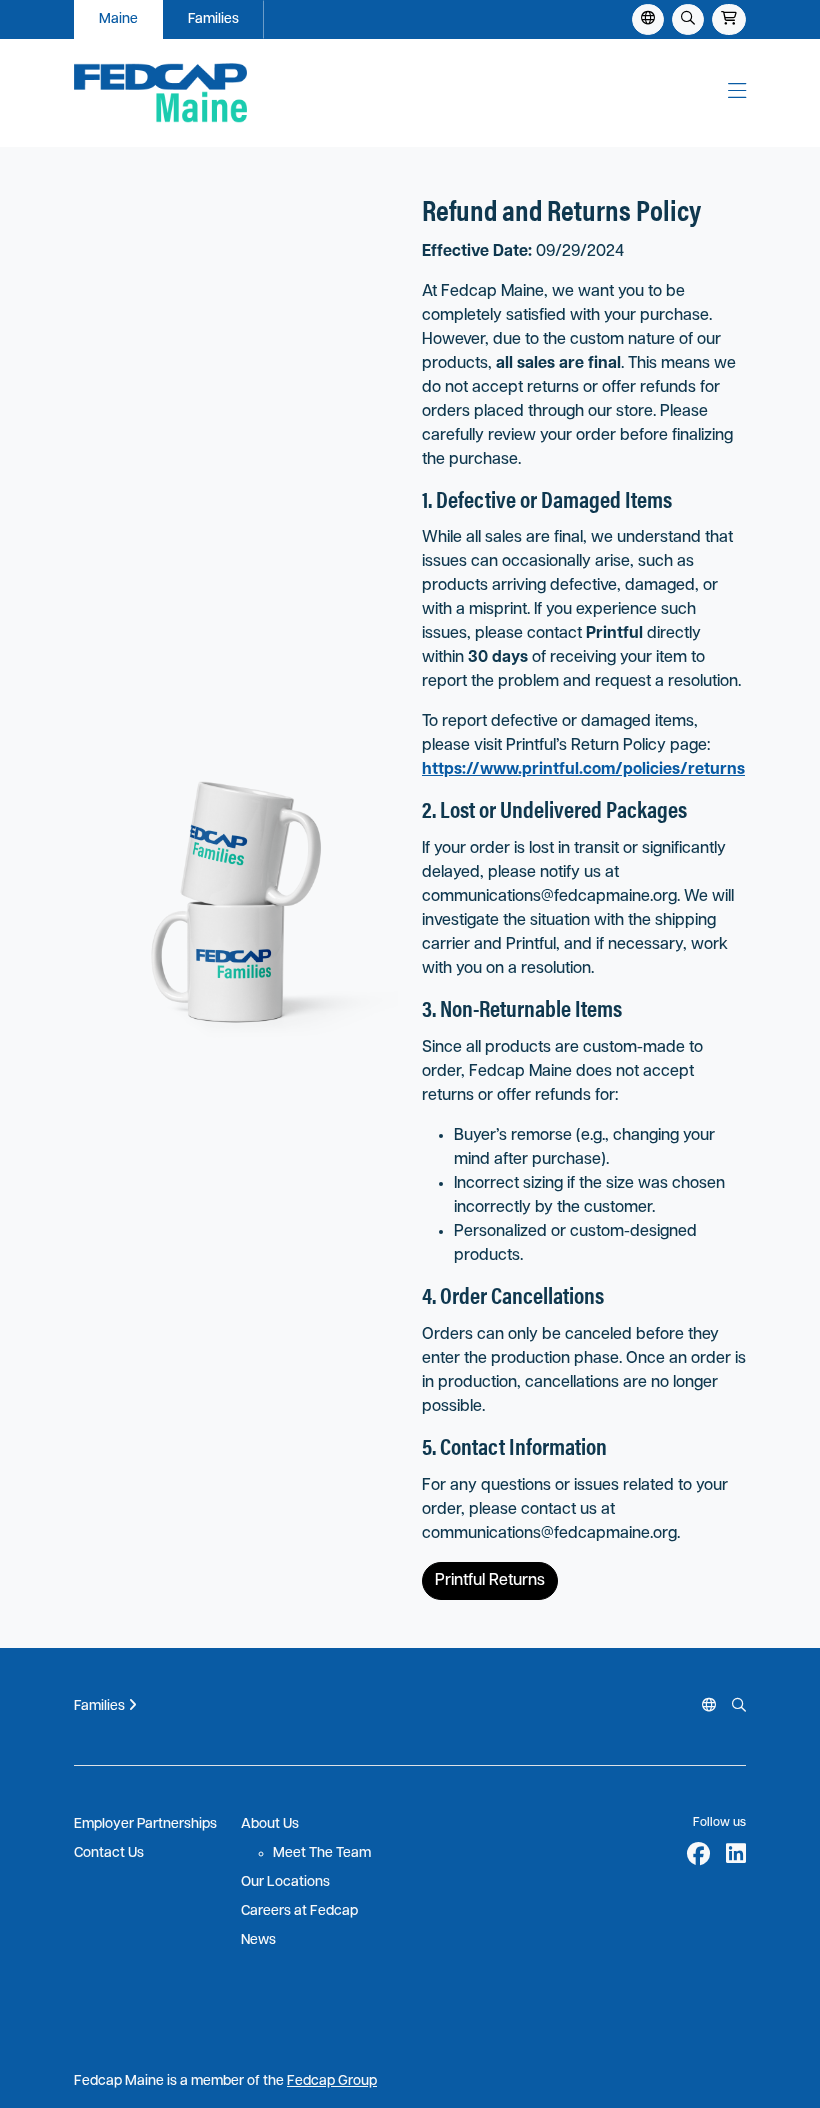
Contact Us (109, 1853)
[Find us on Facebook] (698, 1857)
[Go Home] (224, 93)
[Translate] (709, 1706)
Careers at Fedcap (299, 1911)
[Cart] (729, 19)
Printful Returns (490, 1581)
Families (213, 19)
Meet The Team (322, 1853)
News (258, 1940)
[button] (737, 93)
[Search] (688, 19)
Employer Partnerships (145, 1824)
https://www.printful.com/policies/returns (583, 770)
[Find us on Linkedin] (736, 1857)
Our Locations (285, 1882)
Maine (118, 19)
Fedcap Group (332, 2081)
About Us (270, 1824)
